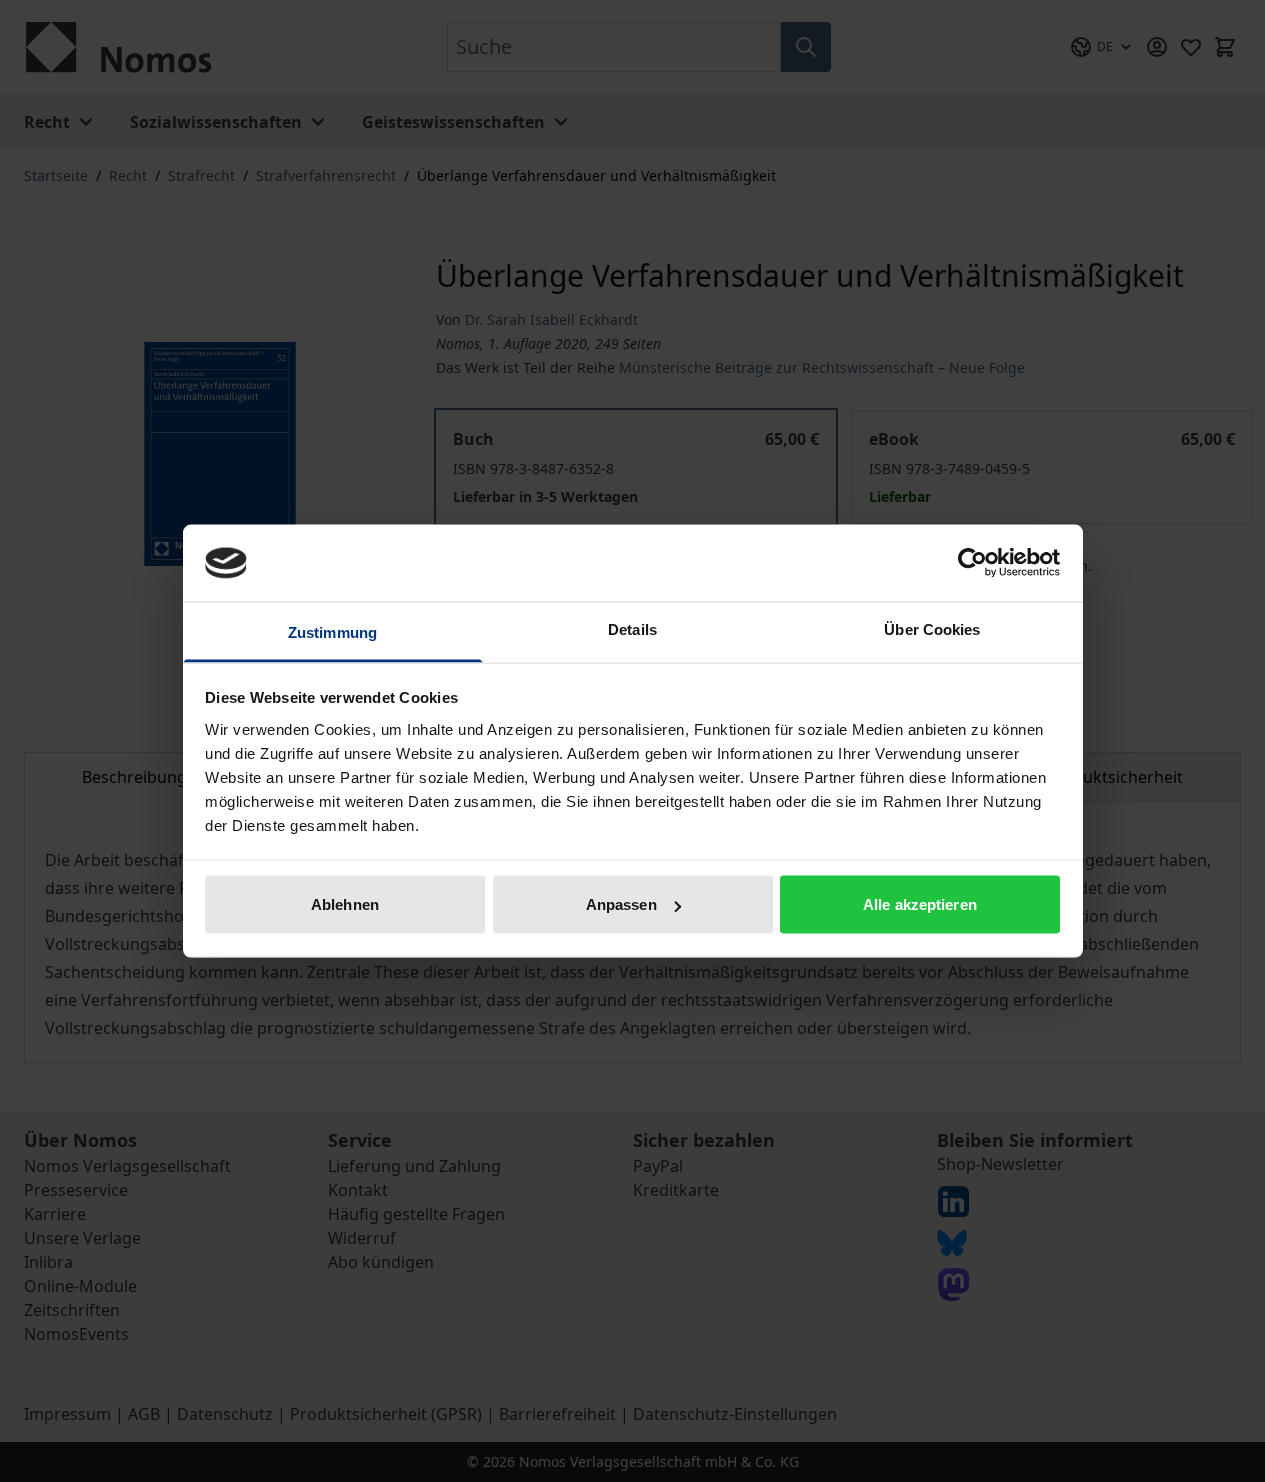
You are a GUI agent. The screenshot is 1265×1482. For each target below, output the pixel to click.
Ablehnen (345, 904)
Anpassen (621, 904)
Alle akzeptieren (920, 904)
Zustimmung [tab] (332, 631)
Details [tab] (632, 628)
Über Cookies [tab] (932, 628)
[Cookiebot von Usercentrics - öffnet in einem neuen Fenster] (972, 563)
